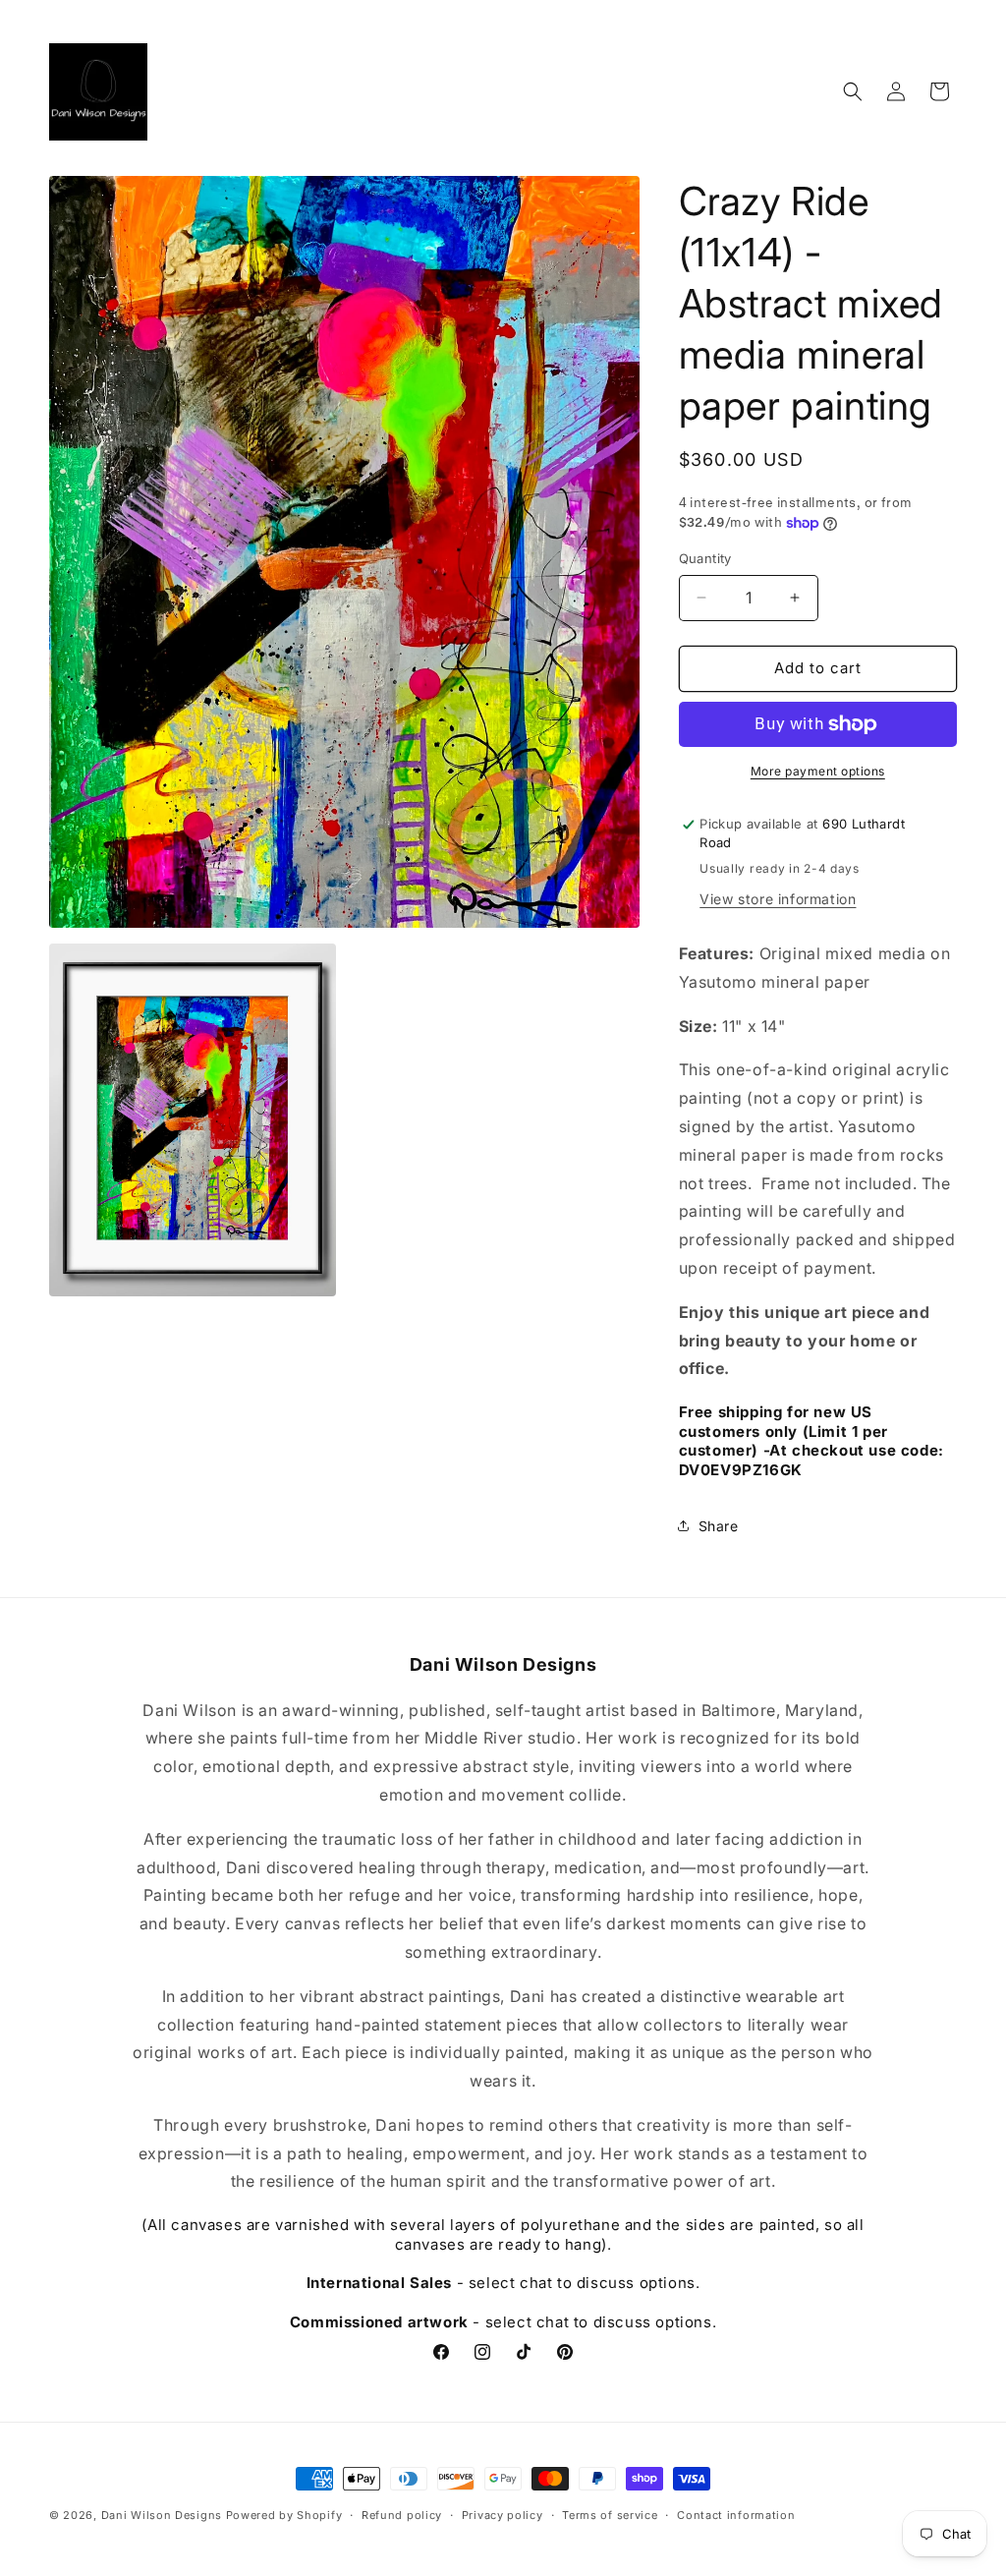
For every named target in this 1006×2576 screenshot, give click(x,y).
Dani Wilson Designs (162, 2515)
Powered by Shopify (284, 2515)
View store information (778, 899)
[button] (853, 91)
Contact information (736, 2515)
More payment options (818, 771)
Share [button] (719, 1526)
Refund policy (402, 2515)
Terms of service (610, 2515)
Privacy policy (503, 2515)
